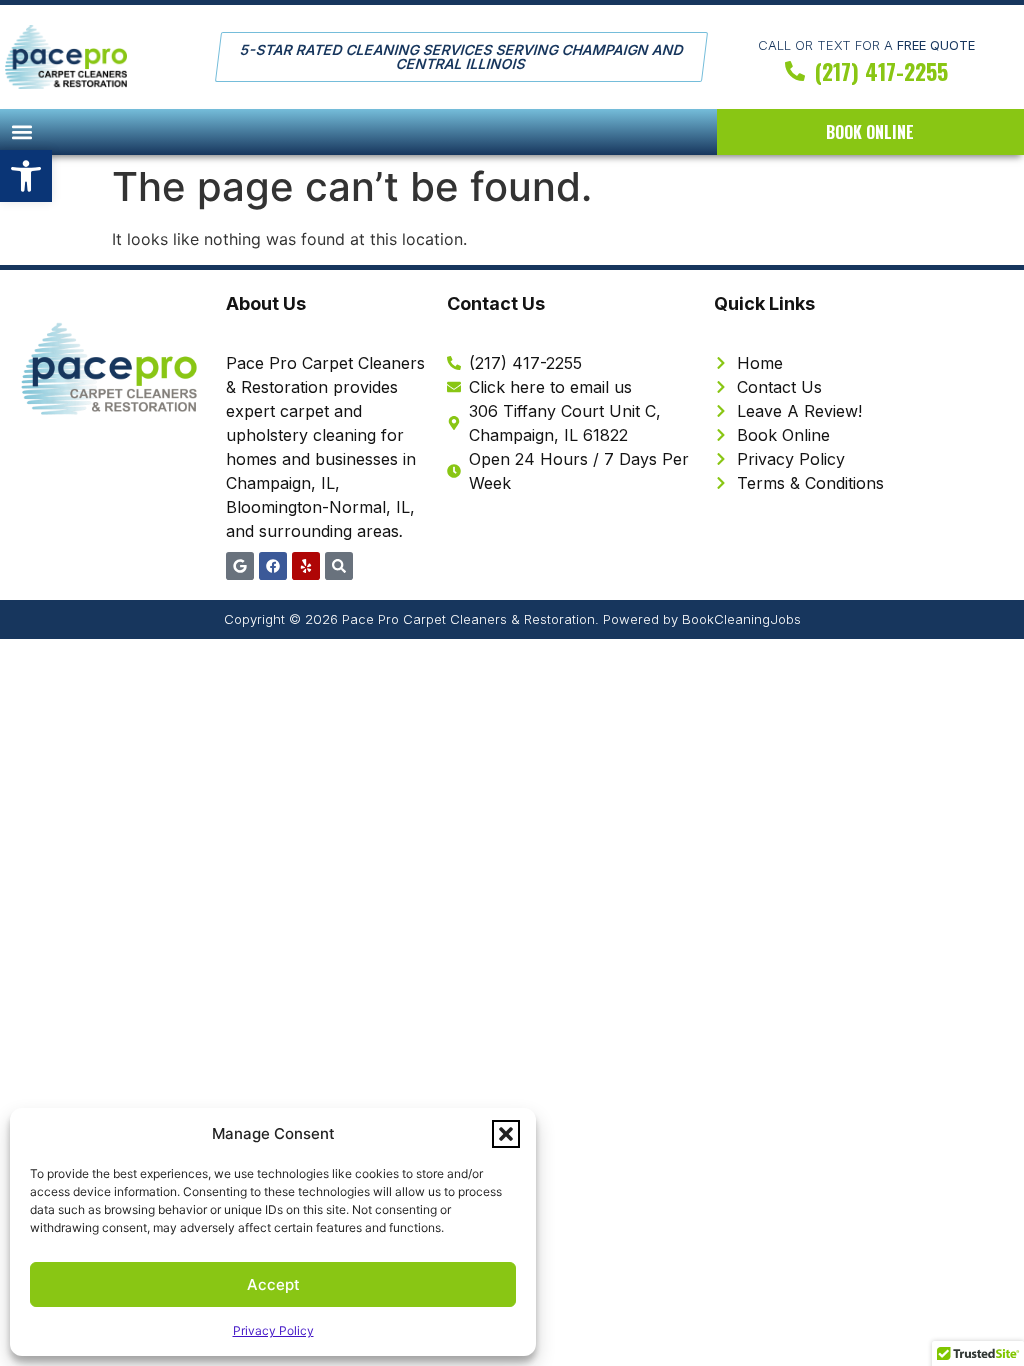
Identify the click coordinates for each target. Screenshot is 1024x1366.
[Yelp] (306, 566)
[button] (26, 176)
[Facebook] (273, 566)
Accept (273, 1284)
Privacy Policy (273, 1330)
